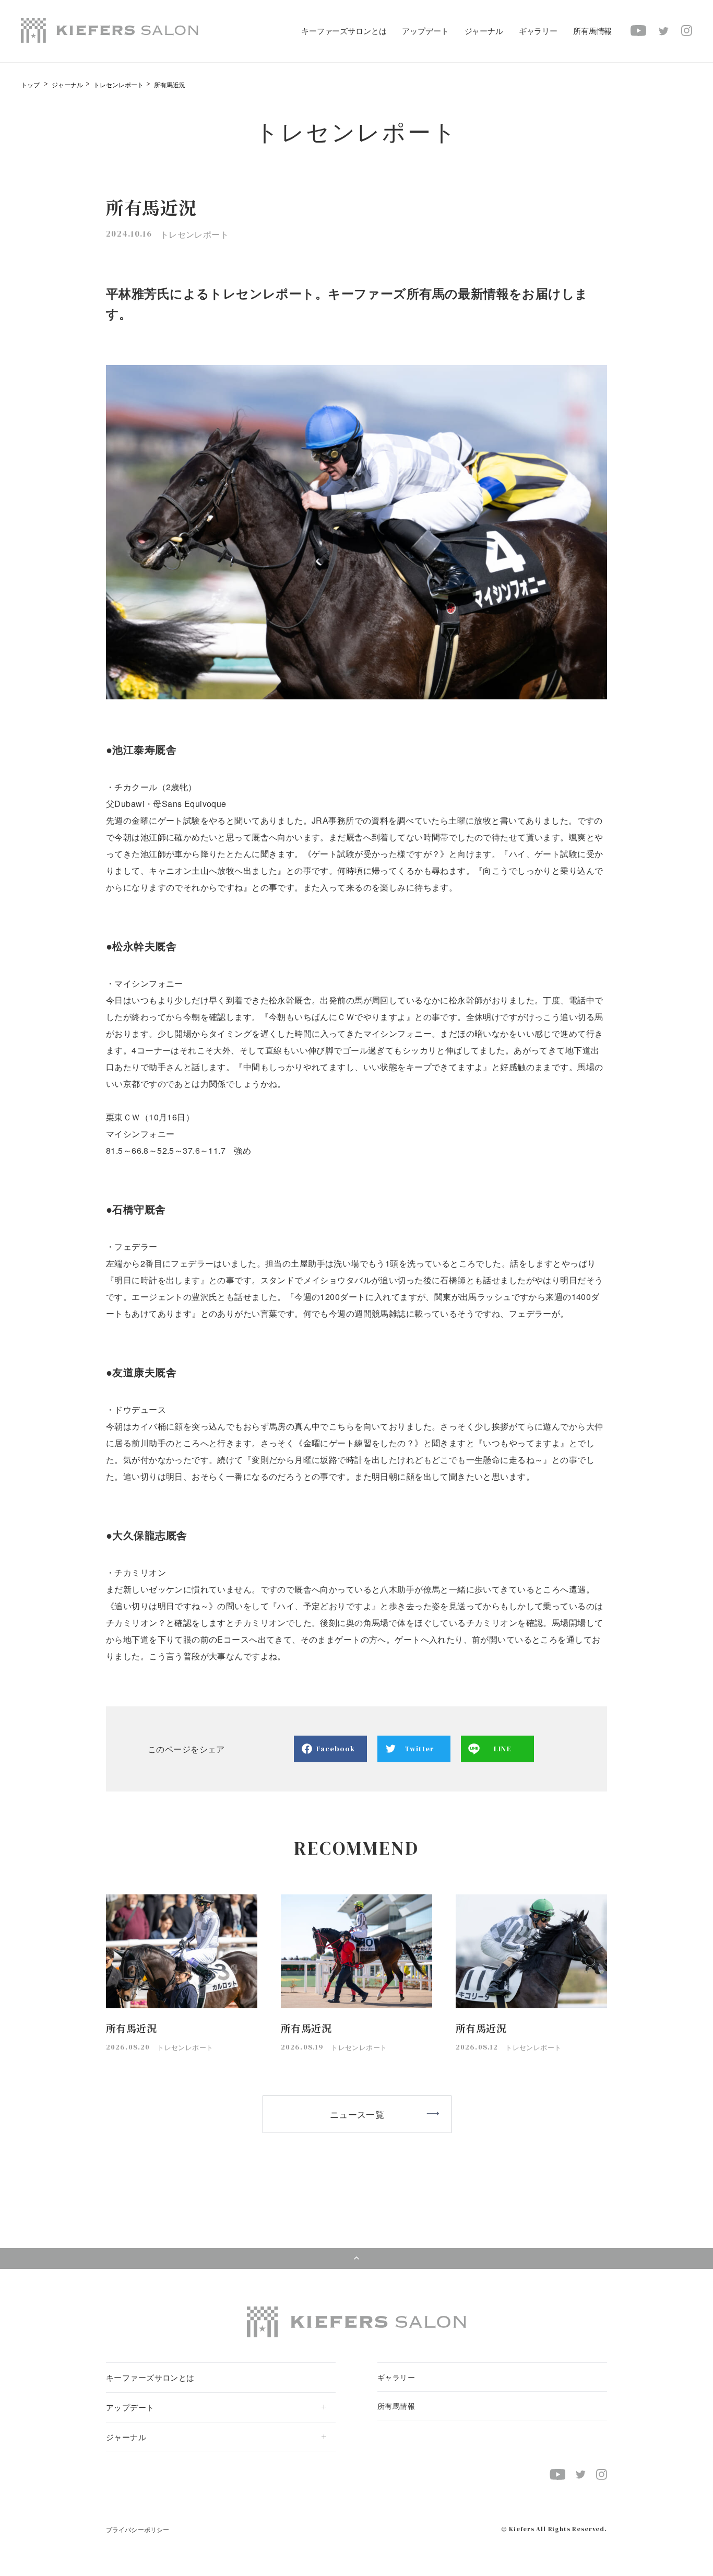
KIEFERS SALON (110, 30)
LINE (502, 1749)
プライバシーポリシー (138, 2529)
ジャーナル (67, 84)
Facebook (336, 1749)
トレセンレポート (118, 84)
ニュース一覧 (357, 2114)
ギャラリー (538, 31)
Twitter (419, 1749)
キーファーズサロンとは (344, 31)
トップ (30, 84)
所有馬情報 (592, 31)
